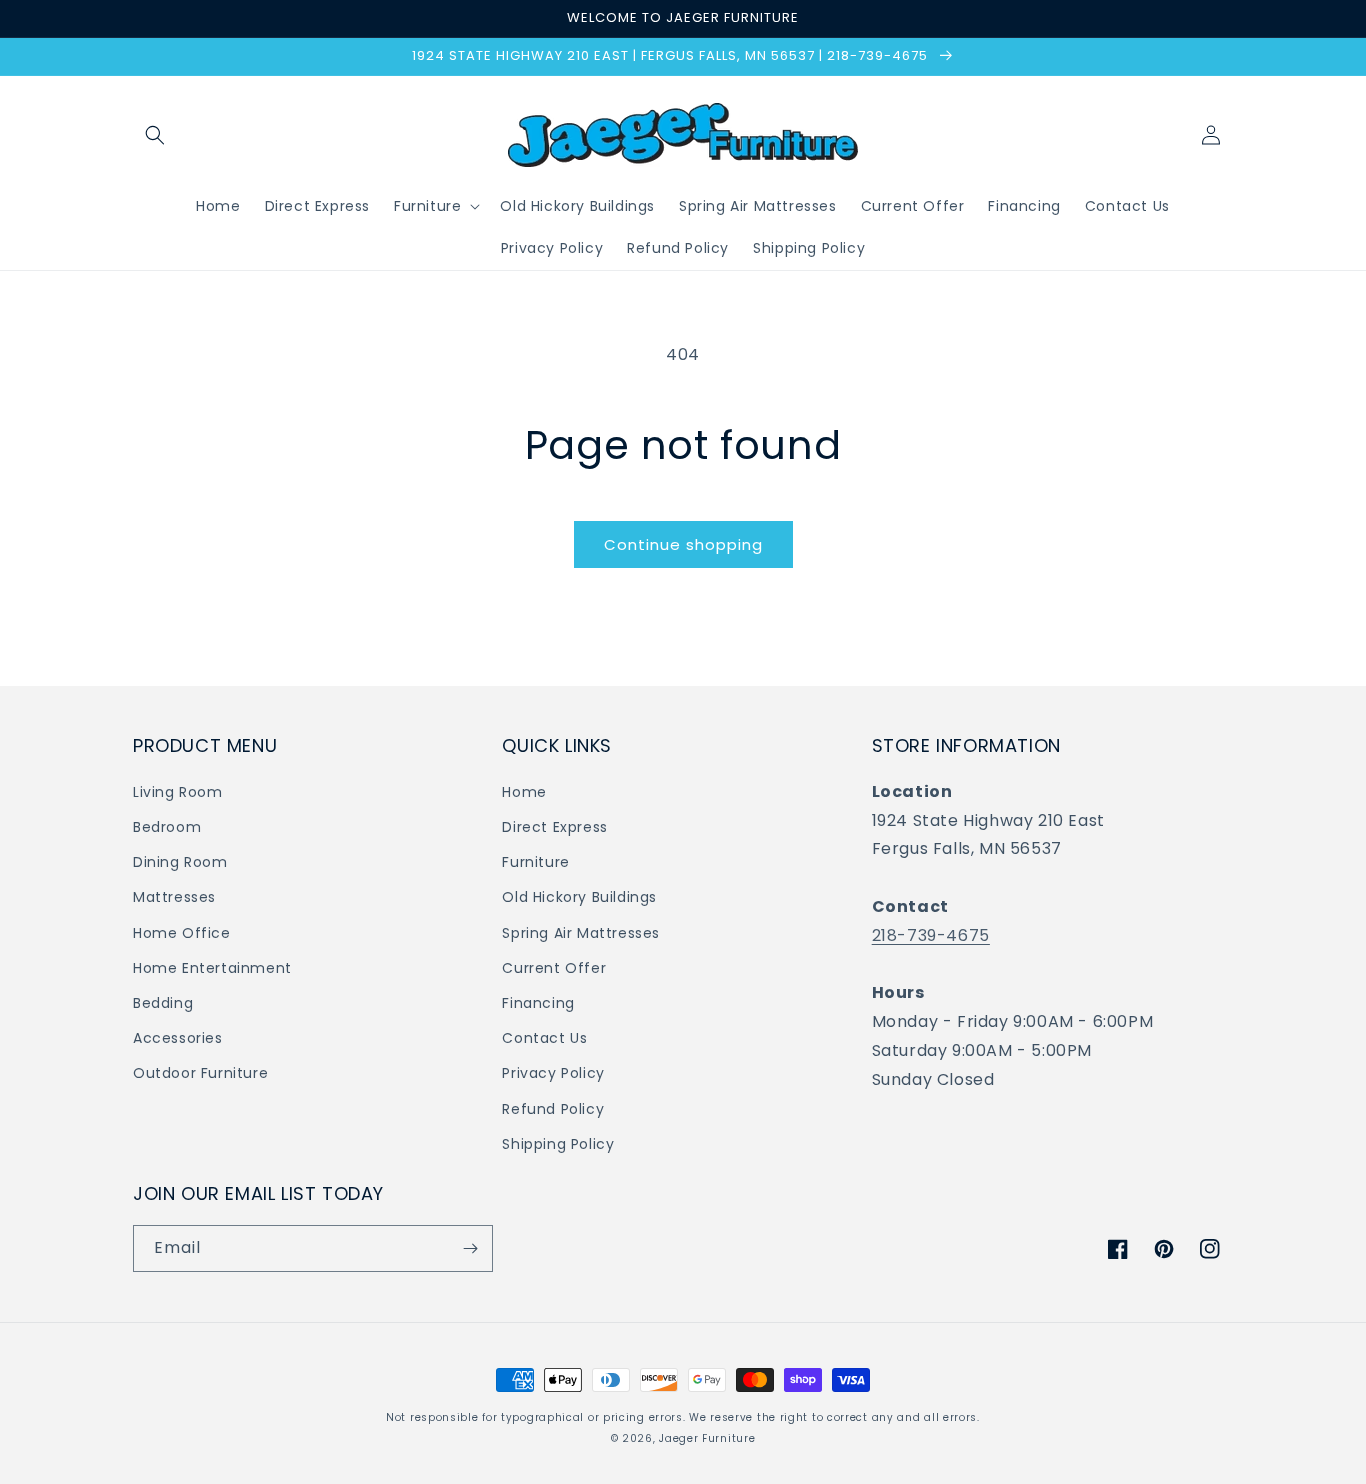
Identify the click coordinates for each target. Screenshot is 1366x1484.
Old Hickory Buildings (579, 897)
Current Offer (554, 968)
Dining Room (180, 862)
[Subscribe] (470, 1248)
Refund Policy (553, 1109)
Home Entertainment (212, 968)
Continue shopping (683, 544)
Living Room (178, 792)
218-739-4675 (931, 935)
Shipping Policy (558, 1144)
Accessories (178, 1038)
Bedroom (167, 827)
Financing (538, 1003)
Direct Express (554, 827)
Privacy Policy (553, 1073)
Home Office (182, 933)
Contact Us (544, 1038)
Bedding (163, 1003)
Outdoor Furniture (200, 1073)
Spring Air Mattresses (581, 933)
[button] (155, 135)
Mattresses (174, 897)
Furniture (535, 862)
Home (524, 792)
